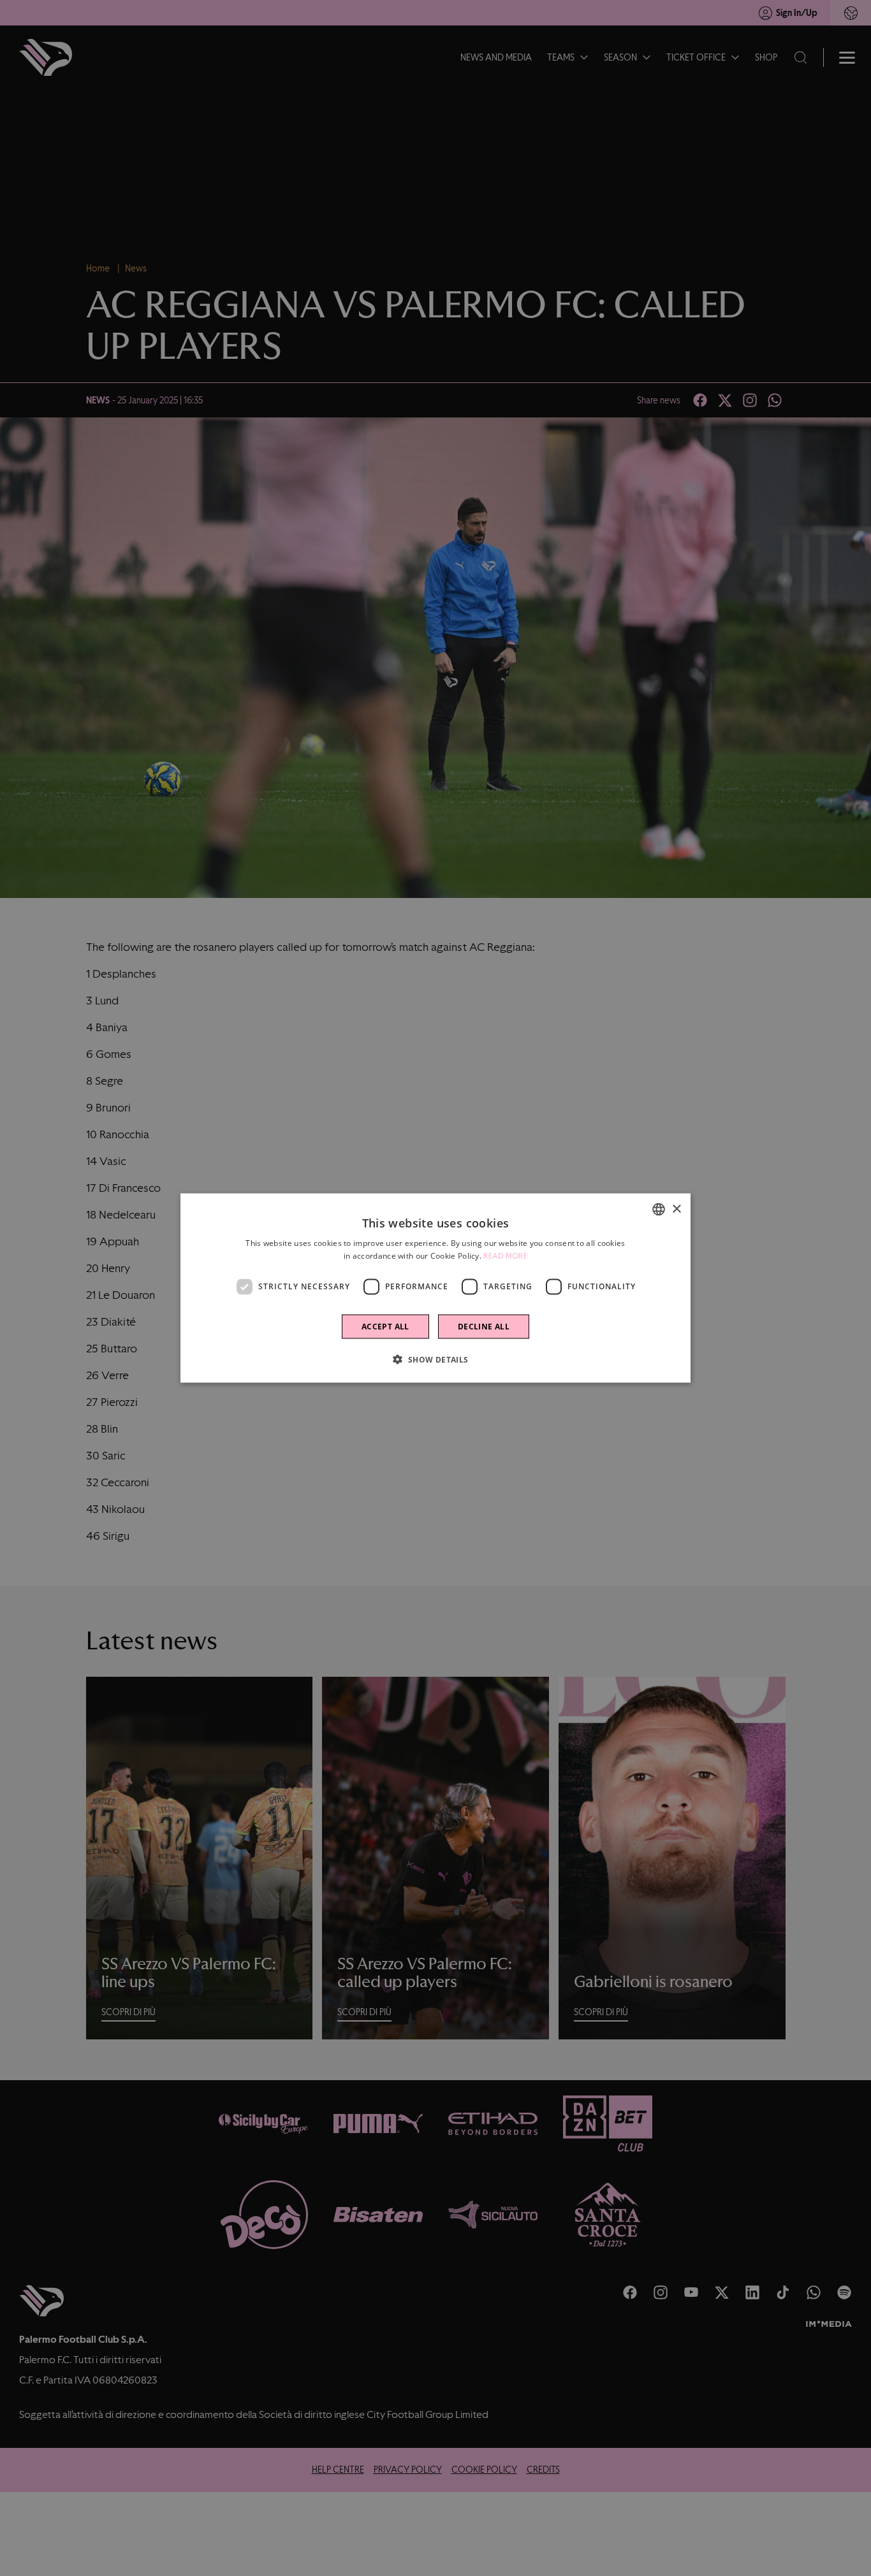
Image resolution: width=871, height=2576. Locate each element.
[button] (435, 1359)
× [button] (676, 1209)
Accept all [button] (385, 1326)
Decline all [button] (484, 1326)
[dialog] (435, 1288)
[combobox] (659, 1210)
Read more (505, 1256)
